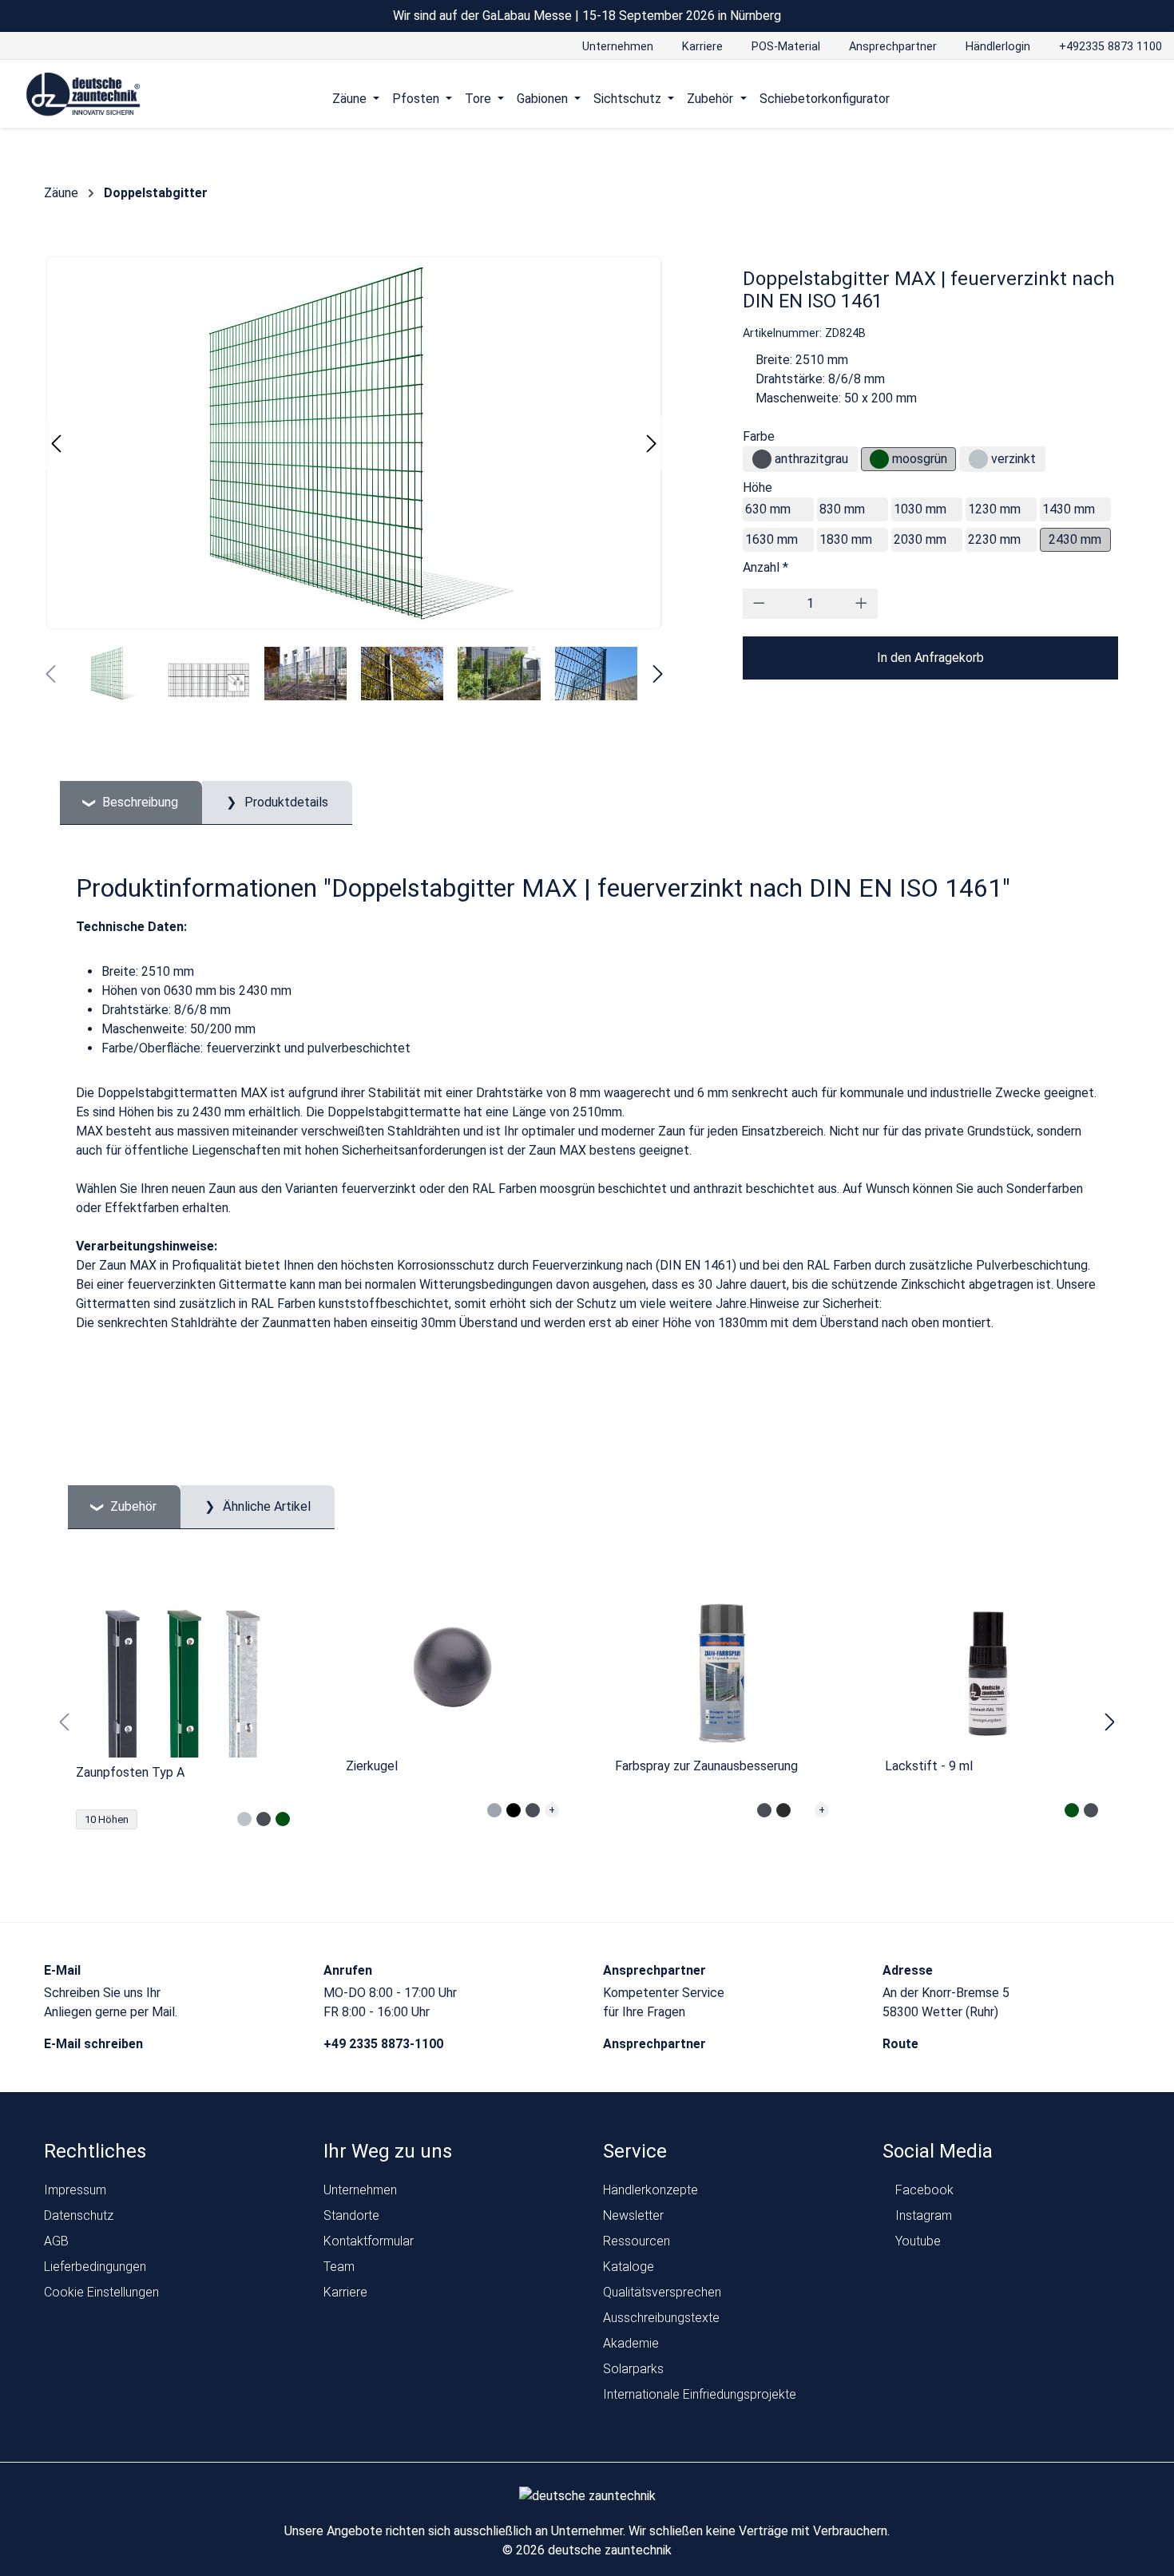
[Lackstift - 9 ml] (992, 1674)
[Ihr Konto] (1084, 98)
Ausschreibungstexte (661, 2318)
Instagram (922, 2215)
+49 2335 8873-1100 (385, 2044)
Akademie (631, 2343)
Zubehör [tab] (132, 1506)
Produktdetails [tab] (285, 802)
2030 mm (920, 539)
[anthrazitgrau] (762, 459)
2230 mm (994, 539)
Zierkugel (372, 1766)
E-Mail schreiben (95, 2044)
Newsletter (633, 2215)
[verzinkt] (978, 459)
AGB (56, 2241)
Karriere (345, 2292)
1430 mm (1069, 509)
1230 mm (994, 509)
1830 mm (846, 539)
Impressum (75, 2190)
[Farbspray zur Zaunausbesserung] (722, 1674)
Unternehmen (360, 2190)
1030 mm (920, 509)
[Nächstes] (652, 444)
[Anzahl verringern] (759, 604)
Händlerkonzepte (650, 2190)
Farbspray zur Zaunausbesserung (706, 1766)
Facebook (923, 2190)
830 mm (842, 509)
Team (339, 2267)
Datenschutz (79, 2215)
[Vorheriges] (56, 444)
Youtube (916, 2241)
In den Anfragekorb (930, 658)
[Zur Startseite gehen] (83, 95)
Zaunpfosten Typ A (130, 1772)
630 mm (768, 509)
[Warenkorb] (1145, 98)
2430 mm (1075, 539)
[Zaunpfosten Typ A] (183, 1678)
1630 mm (771, 539)
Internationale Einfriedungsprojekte (700, 2394)
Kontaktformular (369, 2241)
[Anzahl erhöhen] (861, 604)
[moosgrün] (879, 459)
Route (902, 2044)
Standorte (351, 2215)
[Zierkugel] (453, 1674)
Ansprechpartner (656, 2044)
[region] (587, 1722)
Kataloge (629, 2267)
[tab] (131, 803)
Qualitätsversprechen (662, 2292)
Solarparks (633, 2369)
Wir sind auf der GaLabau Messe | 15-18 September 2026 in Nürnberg (587, 16)
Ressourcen (637, 2241)
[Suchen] (1115, 98)
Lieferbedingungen (95, 2267)
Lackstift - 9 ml (929, 1766)
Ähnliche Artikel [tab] (265, 1506)
